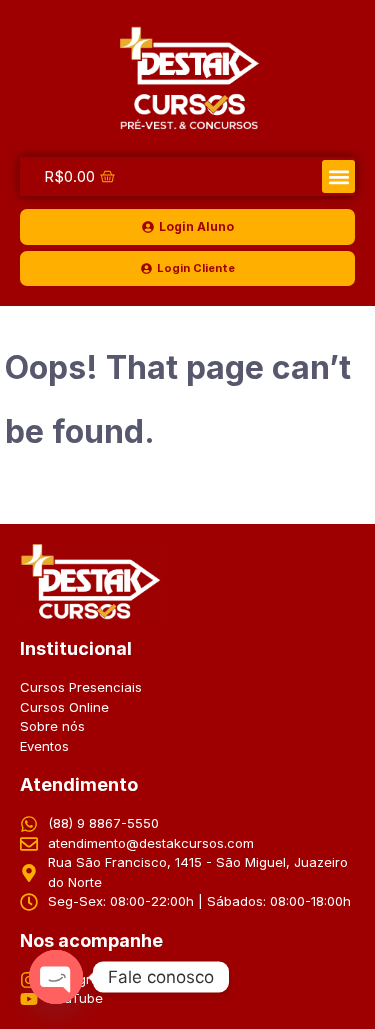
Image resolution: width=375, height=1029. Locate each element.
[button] (338, 176)
